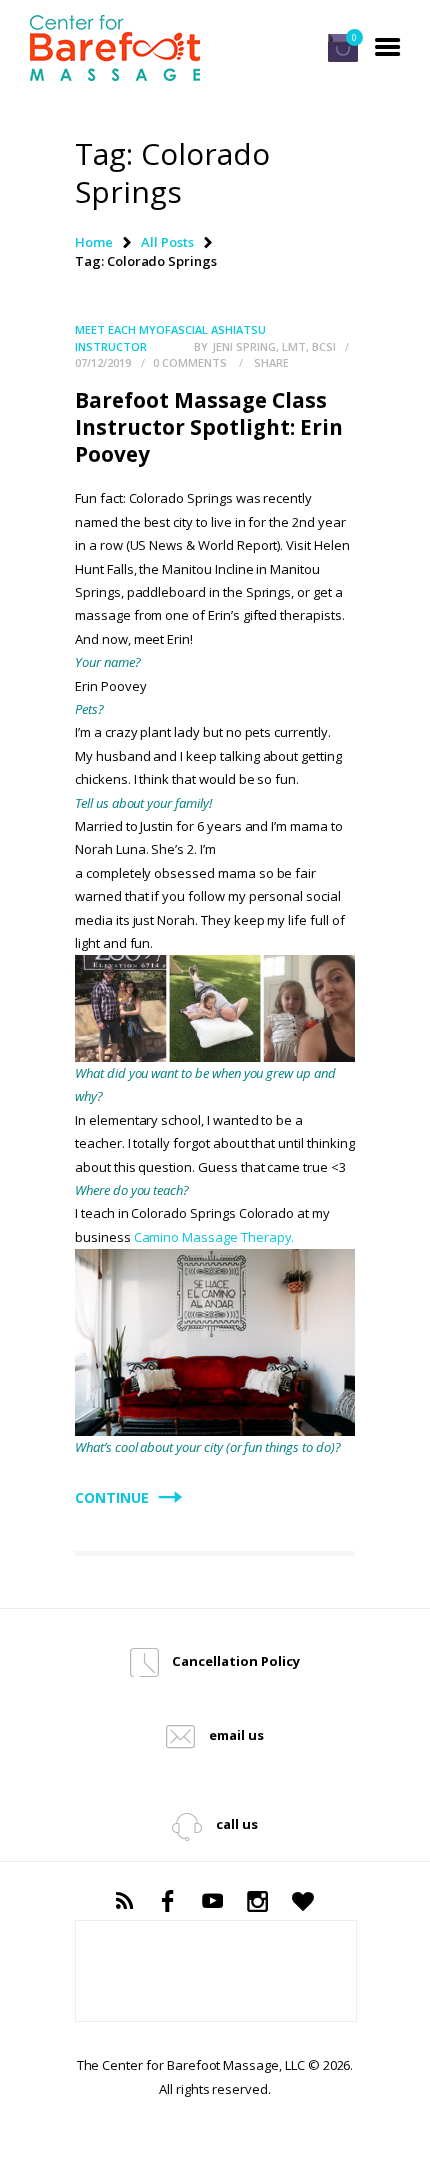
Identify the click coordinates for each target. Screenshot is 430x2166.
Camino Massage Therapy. (214, 1237)
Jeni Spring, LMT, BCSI (275, 346)
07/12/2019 (103, 362)
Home (94, 242)
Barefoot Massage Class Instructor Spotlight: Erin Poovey (209, 427)
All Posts (167, 242)
